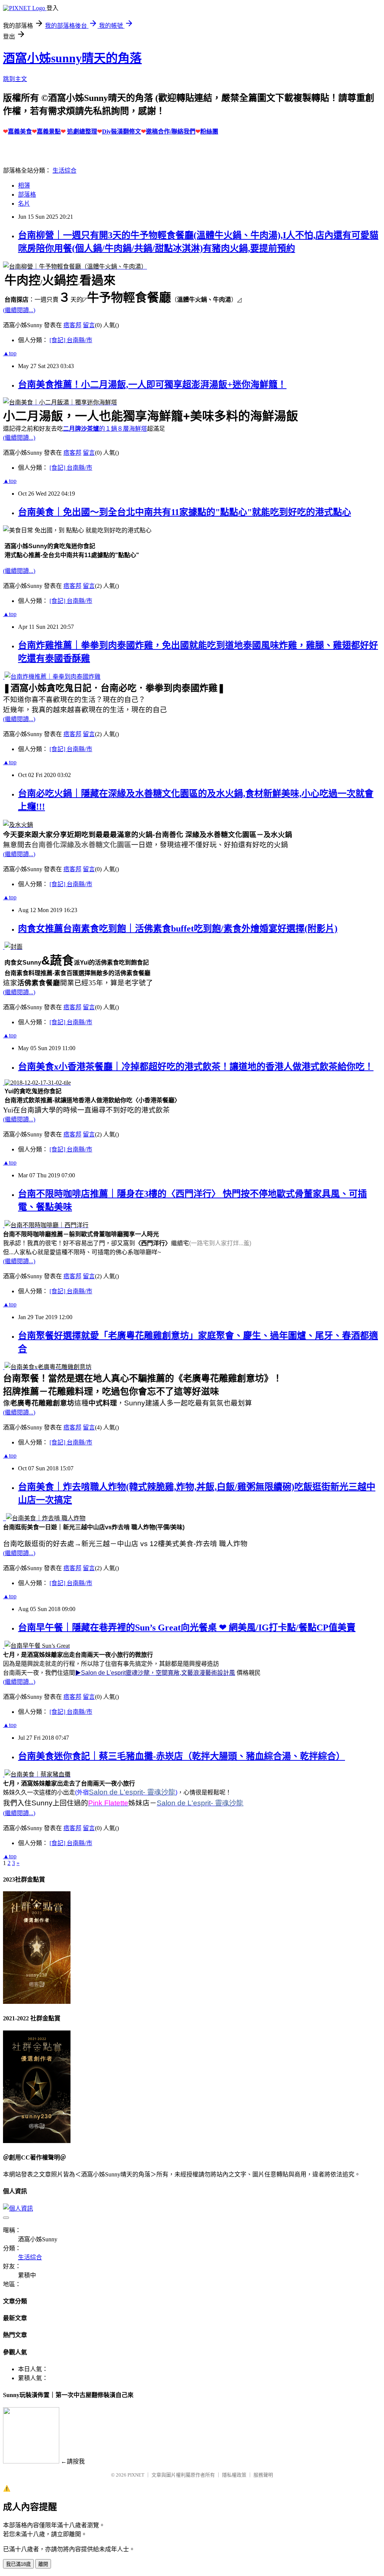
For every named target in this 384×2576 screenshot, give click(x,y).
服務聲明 (263, 2475)
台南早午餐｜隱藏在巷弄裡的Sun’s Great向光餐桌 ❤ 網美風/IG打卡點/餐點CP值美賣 (187, 1628)
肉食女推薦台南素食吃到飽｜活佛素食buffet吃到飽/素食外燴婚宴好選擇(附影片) (178, 929)
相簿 (24, 186)
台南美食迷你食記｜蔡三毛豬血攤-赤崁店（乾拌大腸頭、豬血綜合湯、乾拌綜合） (181, 1756)
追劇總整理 (82, 132)
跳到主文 (15, 79)
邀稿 (152, 132)
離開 (43, 2564)
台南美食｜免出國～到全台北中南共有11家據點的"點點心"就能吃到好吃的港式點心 (184, 512)
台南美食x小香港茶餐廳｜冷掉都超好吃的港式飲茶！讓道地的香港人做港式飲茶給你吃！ (196, 1067)
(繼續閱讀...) (19, 310)
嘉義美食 (20, 132)
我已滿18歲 (18, 2564)
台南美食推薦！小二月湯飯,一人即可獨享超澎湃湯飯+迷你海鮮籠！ (152, 385)
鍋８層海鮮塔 (129, 429)
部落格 (27, 195)
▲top (10, 353)
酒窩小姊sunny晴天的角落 (72, 58)
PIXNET (136, 2475)
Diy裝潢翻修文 (121, 132)
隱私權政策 (234, 2475)
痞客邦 (72, 325)
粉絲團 (209, 132)
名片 (24, 204)
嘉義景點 (49, 132)
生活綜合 (64, 171)
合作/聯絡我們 (177, 132)
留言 (89, 325)
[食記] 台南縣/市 (71, 340)
